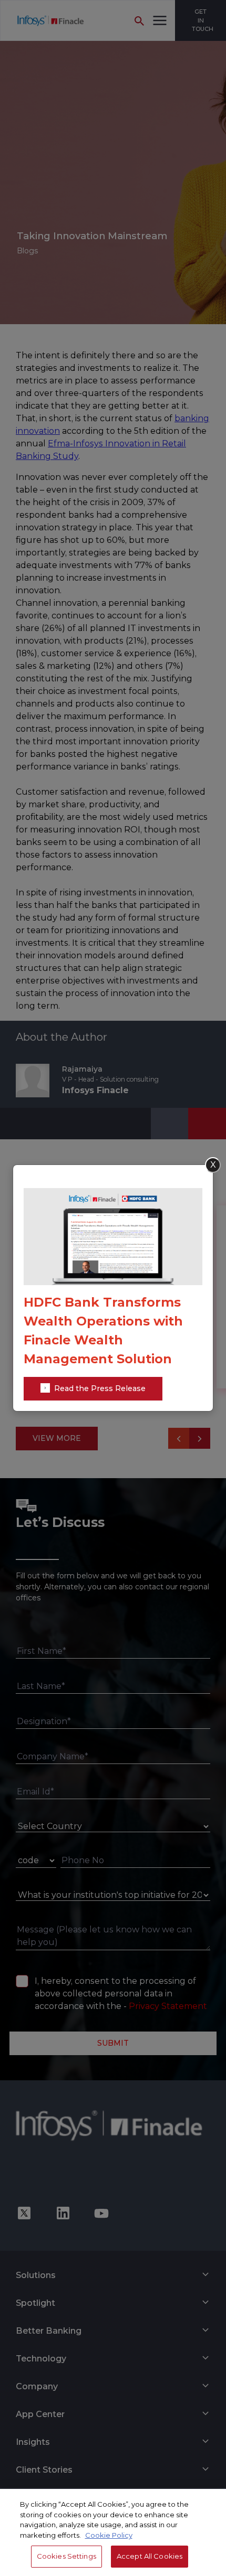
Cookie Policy (109, 2535)
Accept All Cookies (150, 2556)
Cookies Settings (66, 2556)
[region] (113, 2532)
